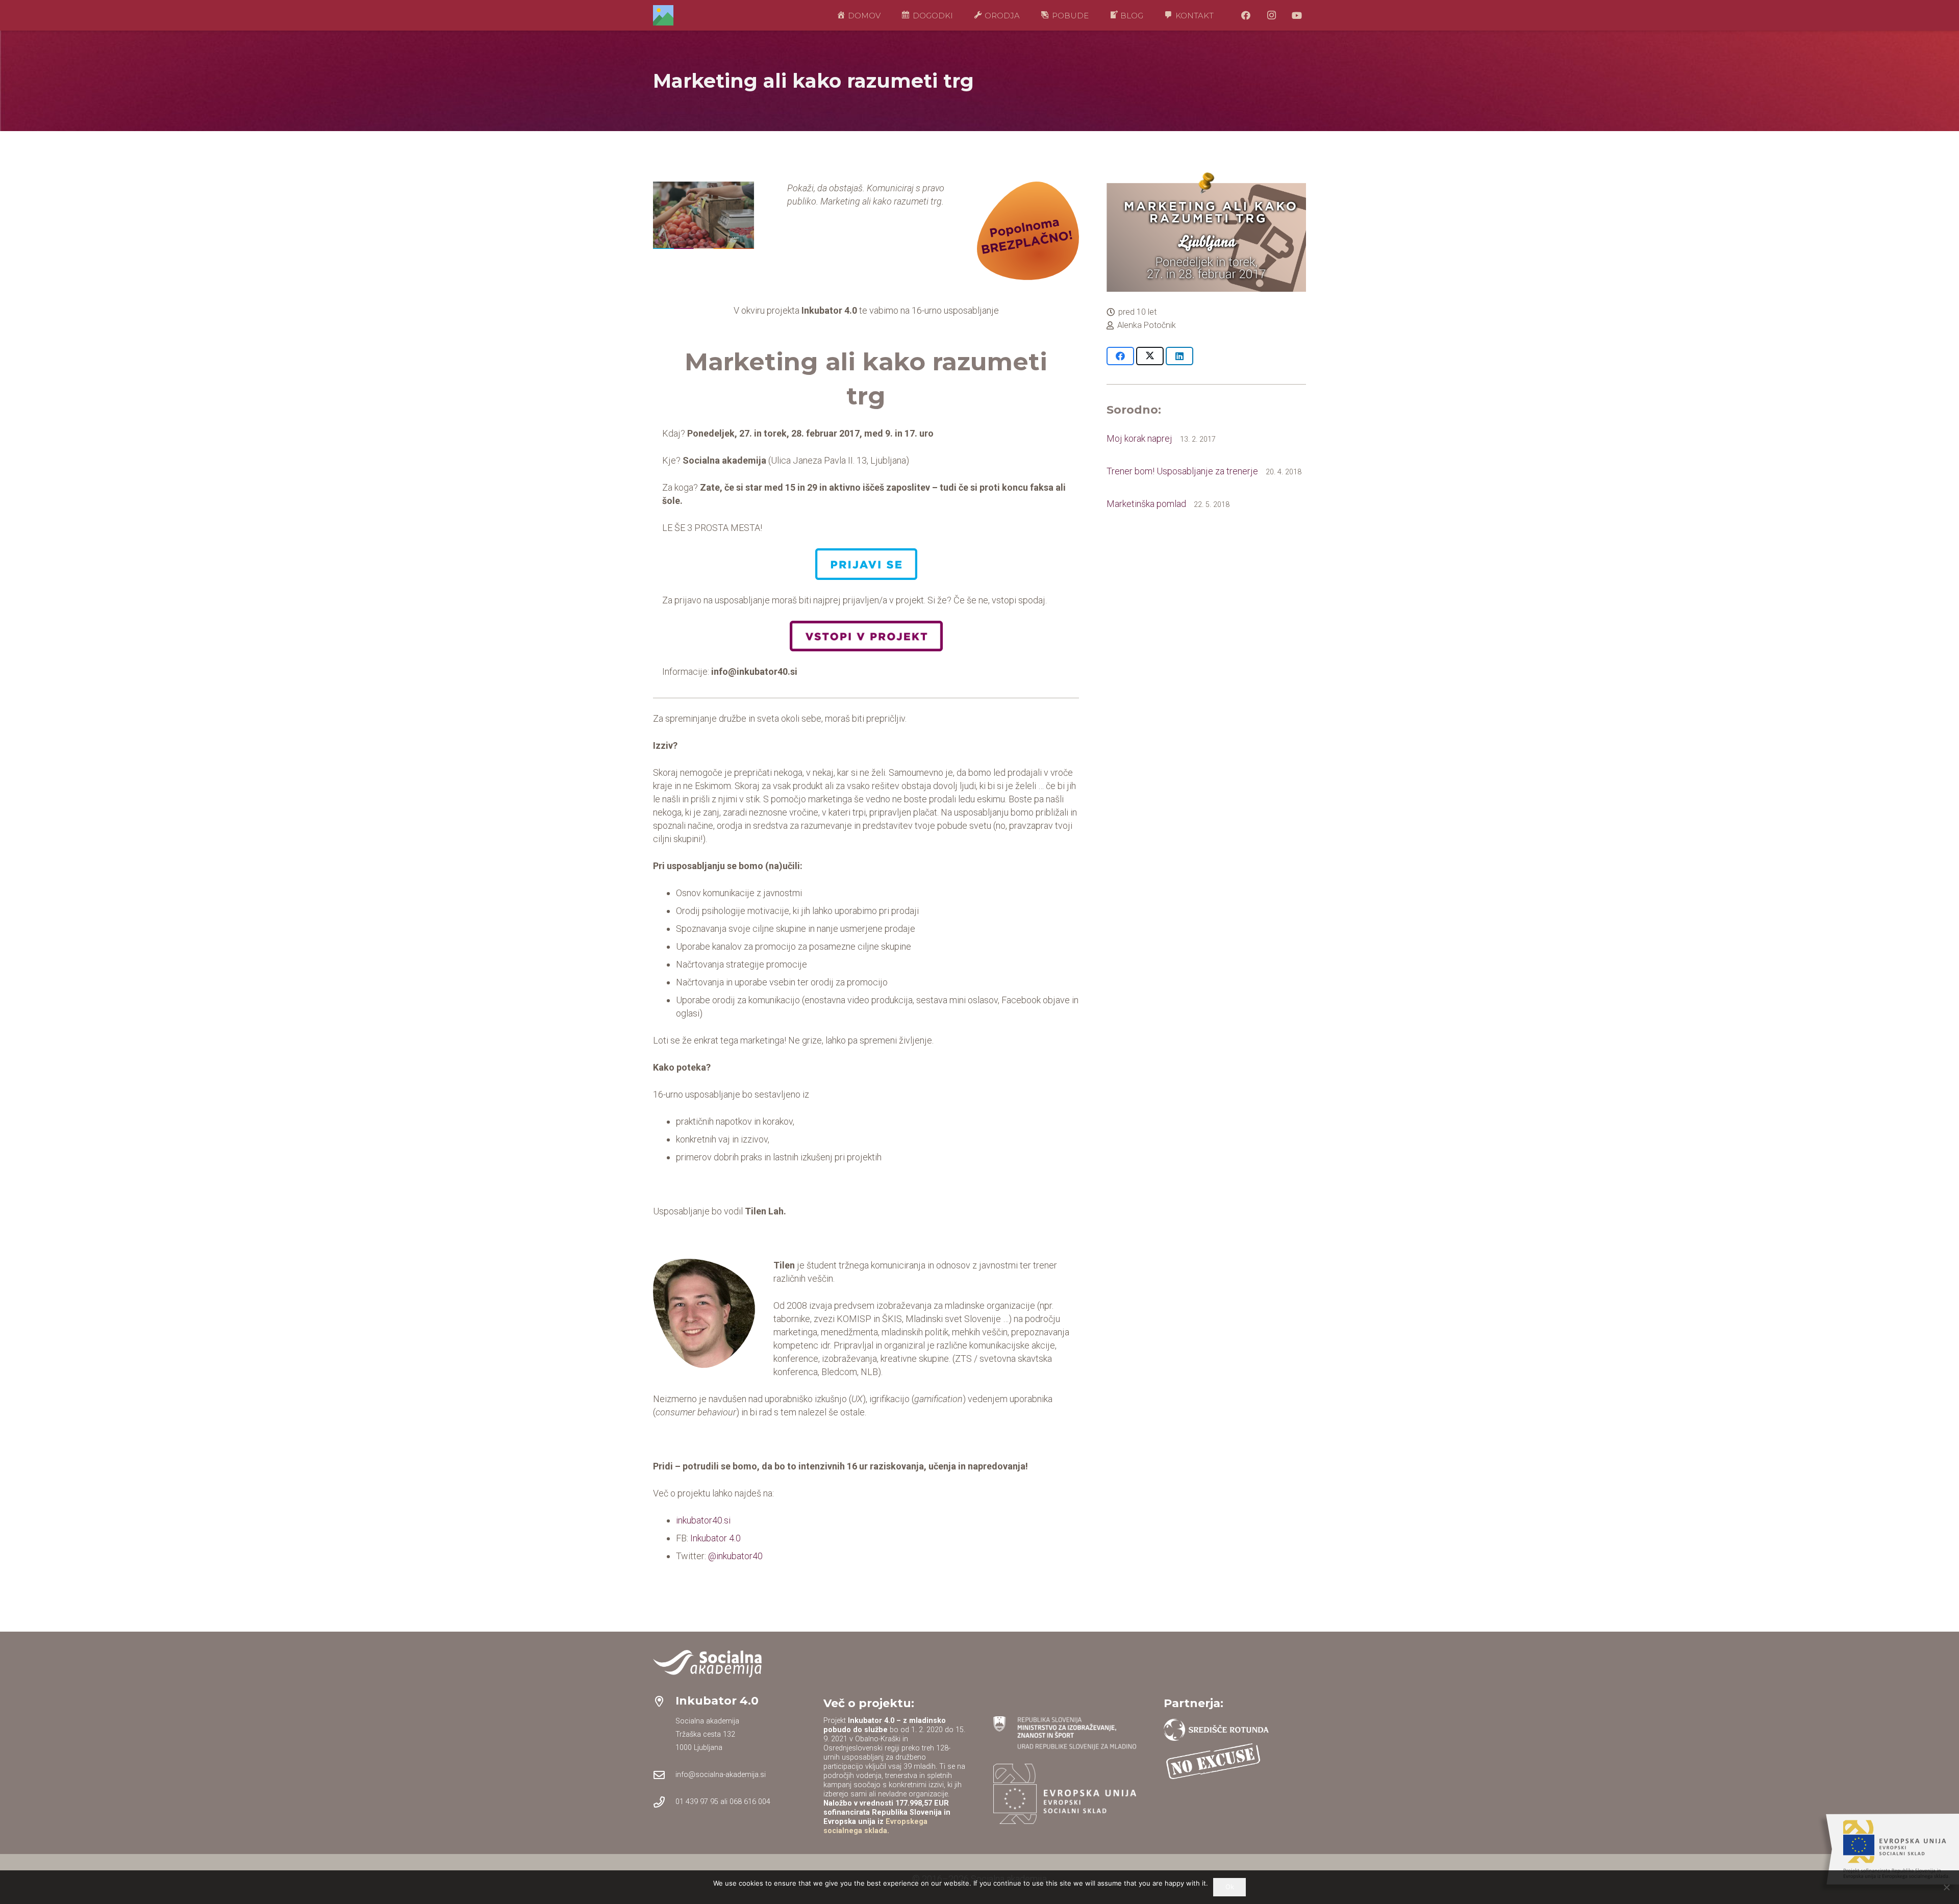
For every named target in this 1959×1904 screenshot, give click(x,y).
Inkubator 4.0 (715, 1538)
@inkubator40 (735, 1556)
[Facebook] (1246, 15)
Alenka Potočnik (1147, 325)
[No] (1946, 1887)
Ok (1230, 1887)
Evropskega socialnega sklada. (875, 1826)
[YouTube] (1297, 15)
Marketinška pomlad (1146, 504)
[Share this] (1120, 356)
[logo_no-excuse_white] (1213, 1761)
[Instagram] (1271, 15)
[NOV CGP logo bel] (707, 1664)
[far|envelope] (664, 1775)
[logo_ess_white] (1065, 1794)
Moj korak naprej (1139, 438)
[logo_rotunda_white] (1216, 1730)
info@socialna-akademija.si (721, 1775)
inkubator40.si (703, 1520)
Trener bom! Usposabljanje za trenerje (1182, 471)
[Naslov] (663, 15)
